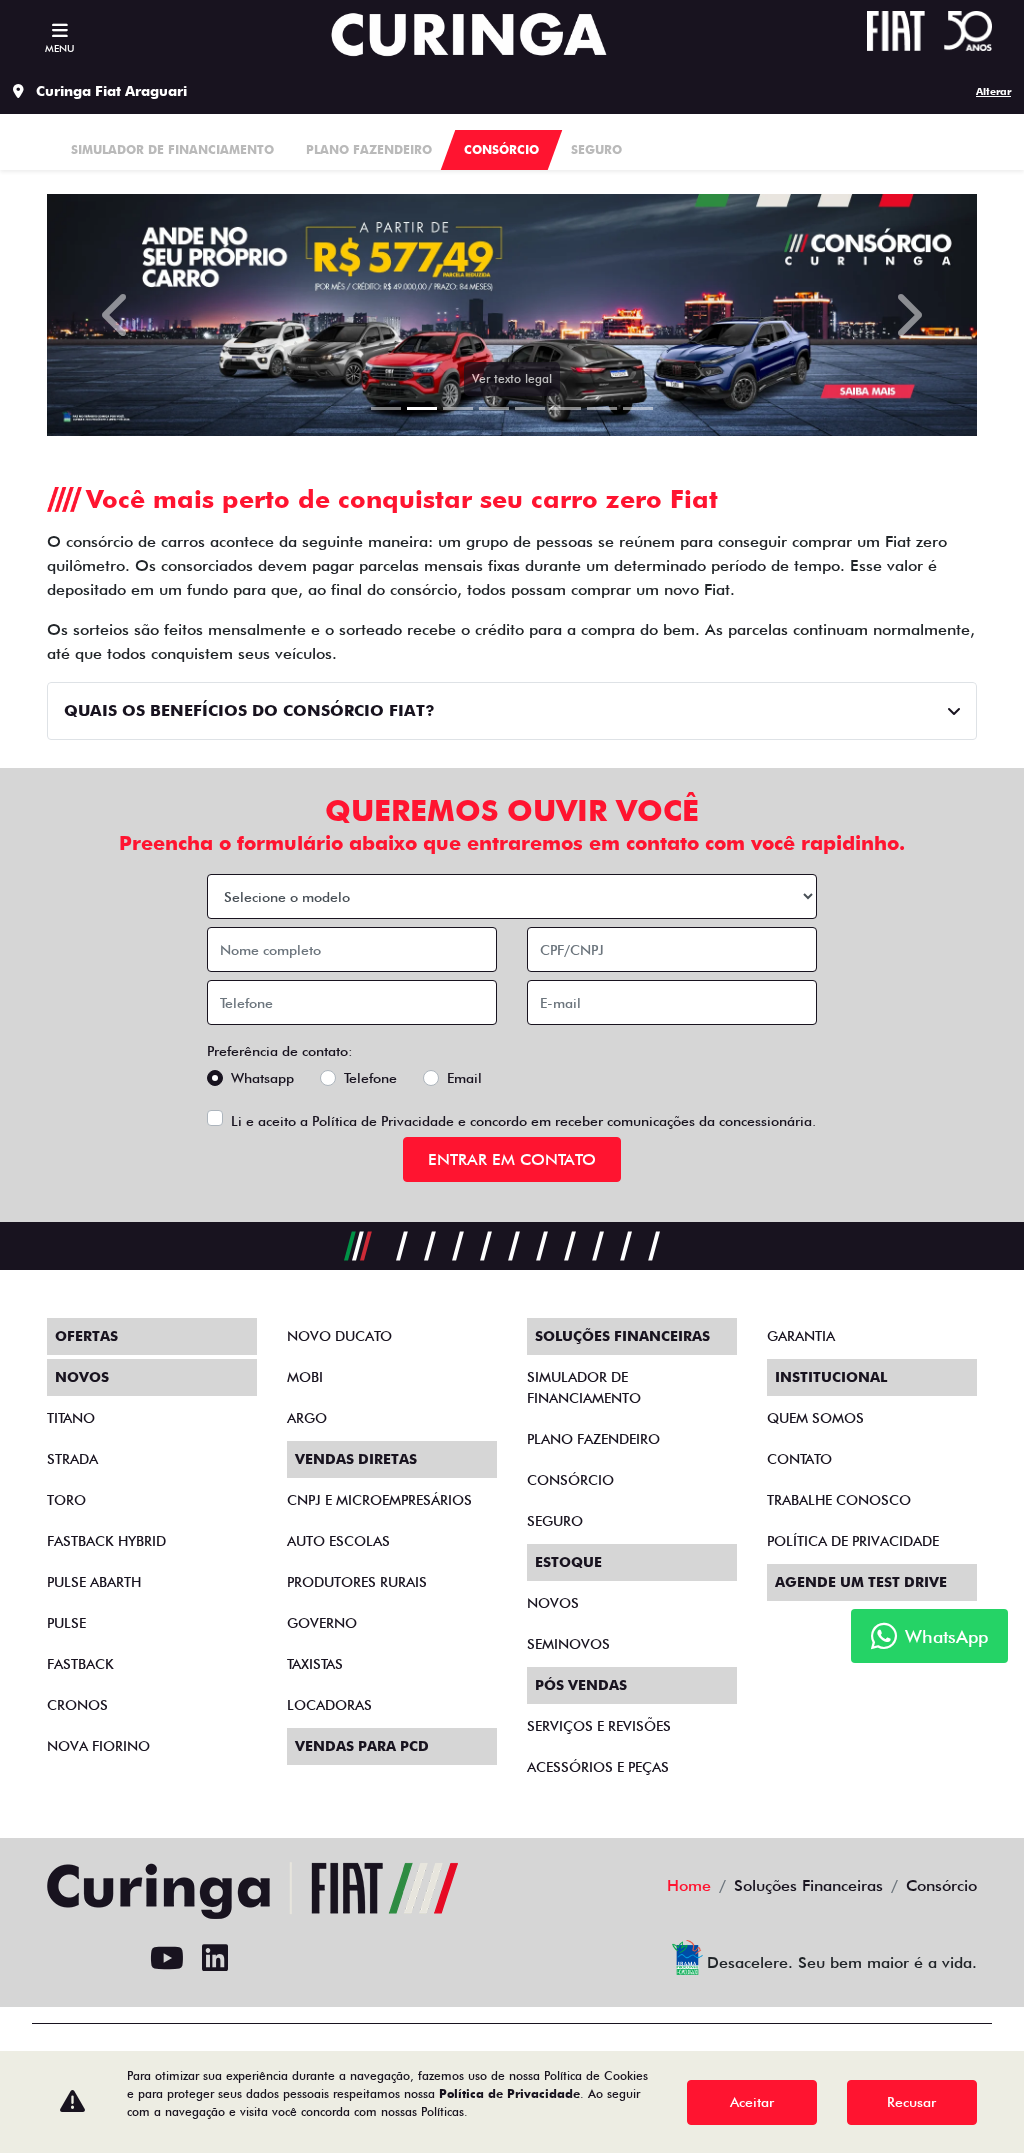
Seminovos (568, 1644)
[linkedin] (215, 1959)
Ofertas (86, 1336)
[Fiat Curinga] (468, 34)
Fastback (80, 1664)
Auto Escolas (338, 1541)
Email (464, 1078)
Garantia (801, 1336)
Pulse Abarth (94, 1582)
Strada (72, 1459)
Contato (799, 1459)
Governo (322, 1623)
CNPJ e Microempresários (379, 1500)
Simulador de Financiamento (584, 1387)
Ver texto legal (512, 378)
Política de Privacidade (383, 1121)
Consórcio (570, 1480)
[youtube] (167, 1959)
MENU (59, 48)
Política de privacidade (853, 1541)
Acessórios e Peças (598, 1767)
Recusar (911, 2102)
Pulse (66, 1623)
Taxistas (315, 1664)
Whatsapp (262, 1078)
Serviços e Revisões (599, 1726)
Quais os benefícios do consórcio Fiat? (249, 710)
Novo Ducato (339, 1336)
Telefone (370, 1078)
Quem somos (815, 1418)
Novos (553, 1603)
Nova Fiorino (98, 1746)
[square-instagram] (119, 1959)
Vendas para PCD (362, 1746)
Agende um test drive (861, 1582)
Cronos (77, 1705)
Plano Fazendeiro (593, 1439)
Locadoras (329, 1705)
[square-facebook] (71, 1959)
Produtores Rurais (357, 1582)
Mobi (305, 1377)
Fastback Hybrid (106, 1541)
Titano (71, 1418)
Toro (66, 1500)
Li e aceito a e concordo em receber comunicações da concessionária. (523, 1121)
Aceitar (752, 2102)
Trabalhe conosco (839, 1500)
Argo (307, 1418)
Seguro (555, 1521)
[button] (117, 315)
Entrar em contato (512, 1159)
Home (689, 1885)
